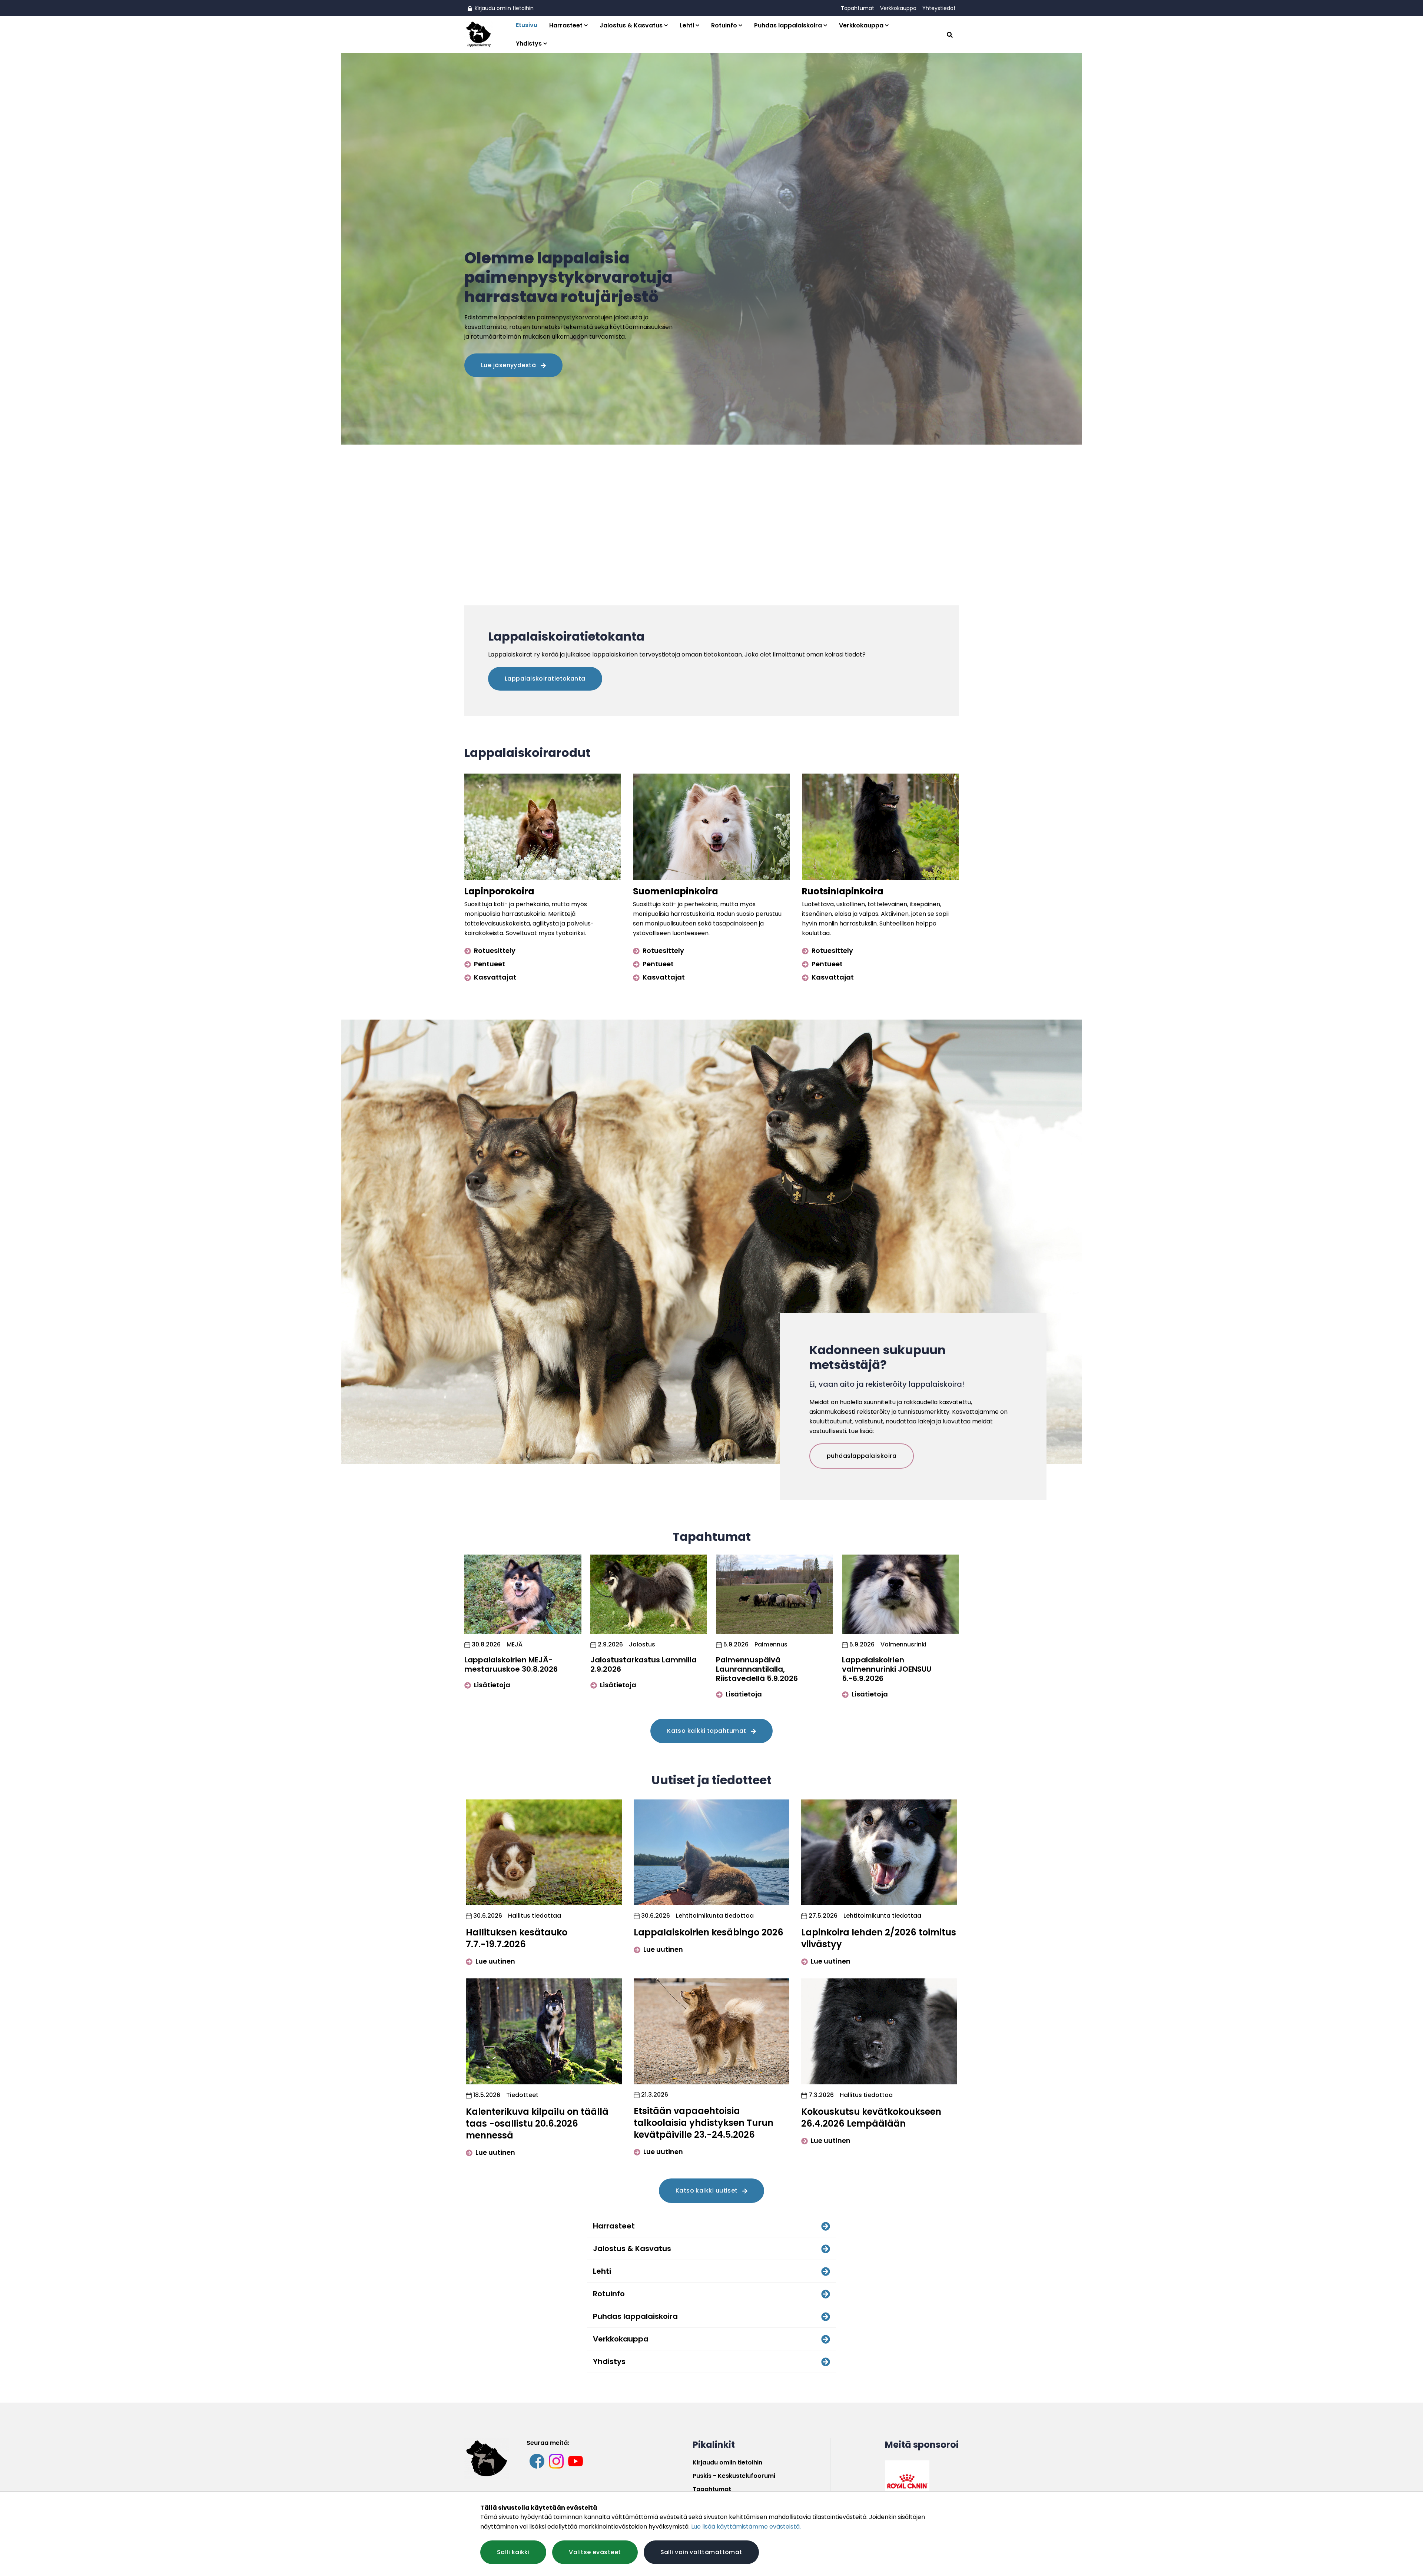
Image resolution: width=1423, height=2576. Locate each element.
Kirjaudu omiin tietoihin (503, 8)
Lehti (687, 25)
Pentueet (489, 964)
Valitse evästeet (595, 2552)
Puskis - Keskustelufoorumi (734, 2476)
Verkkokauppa (898, 8)
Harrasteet (566, 25)
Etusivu (527, 25)
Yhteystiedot (939, 8)
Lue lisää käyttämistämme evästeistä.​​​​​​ (746, 2527)
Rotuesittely (494, 950)
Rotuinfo (724, 25)
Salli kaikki (513, 2552)
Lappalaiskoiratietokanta (545, 679)
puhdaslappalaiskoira (862, 1456)
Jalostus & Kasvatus (631, 25)
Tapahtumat (858, 8)
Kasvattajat (494, 977)
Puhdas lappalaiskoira (788, 25)
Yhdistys (529, 44)
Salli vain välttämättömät (701, 2552)
